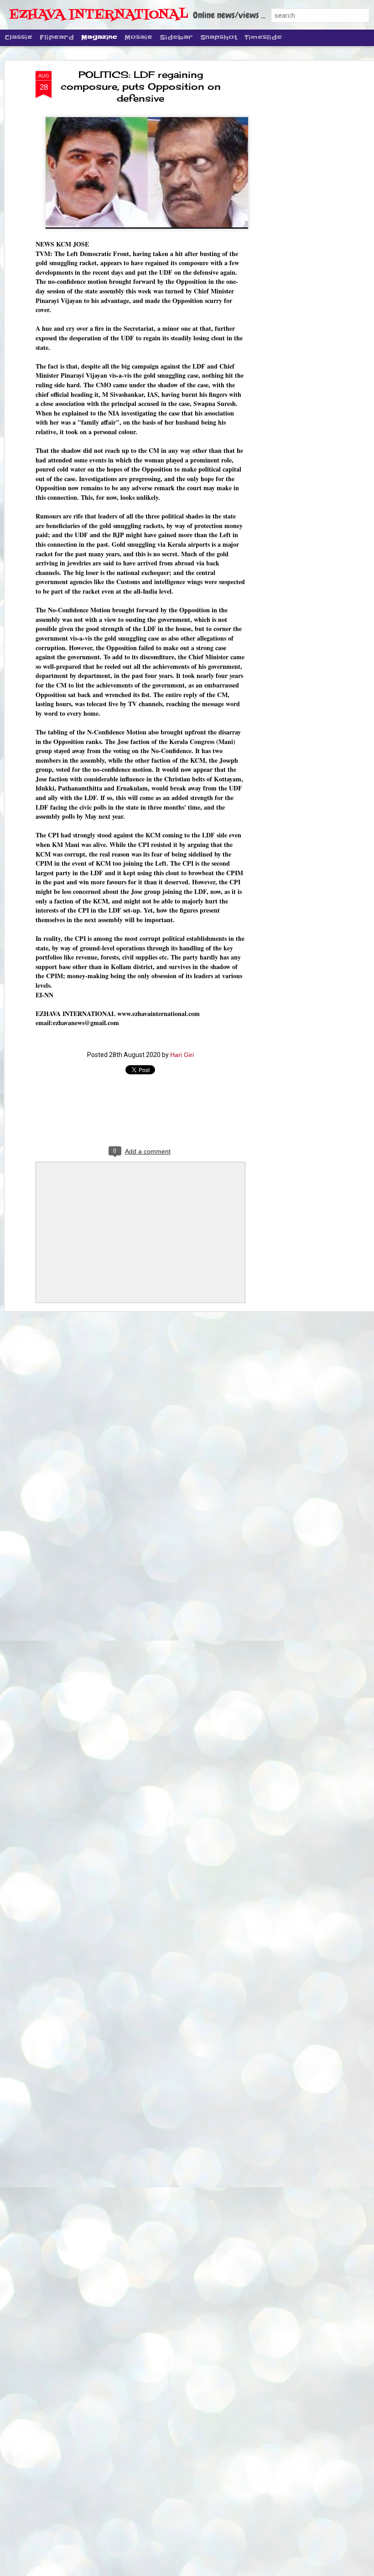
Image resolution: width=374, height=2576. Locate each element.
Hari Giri (182, 1055)
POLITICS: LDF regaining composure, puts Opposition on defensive (141, 86)
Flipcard (57, 37)
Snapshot (219, 37)
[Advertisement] (296, 215)
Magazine (99, 37)
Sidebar (176, 37)
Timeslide (263, 37)
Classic (18, 37)
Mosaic (138, 37)
